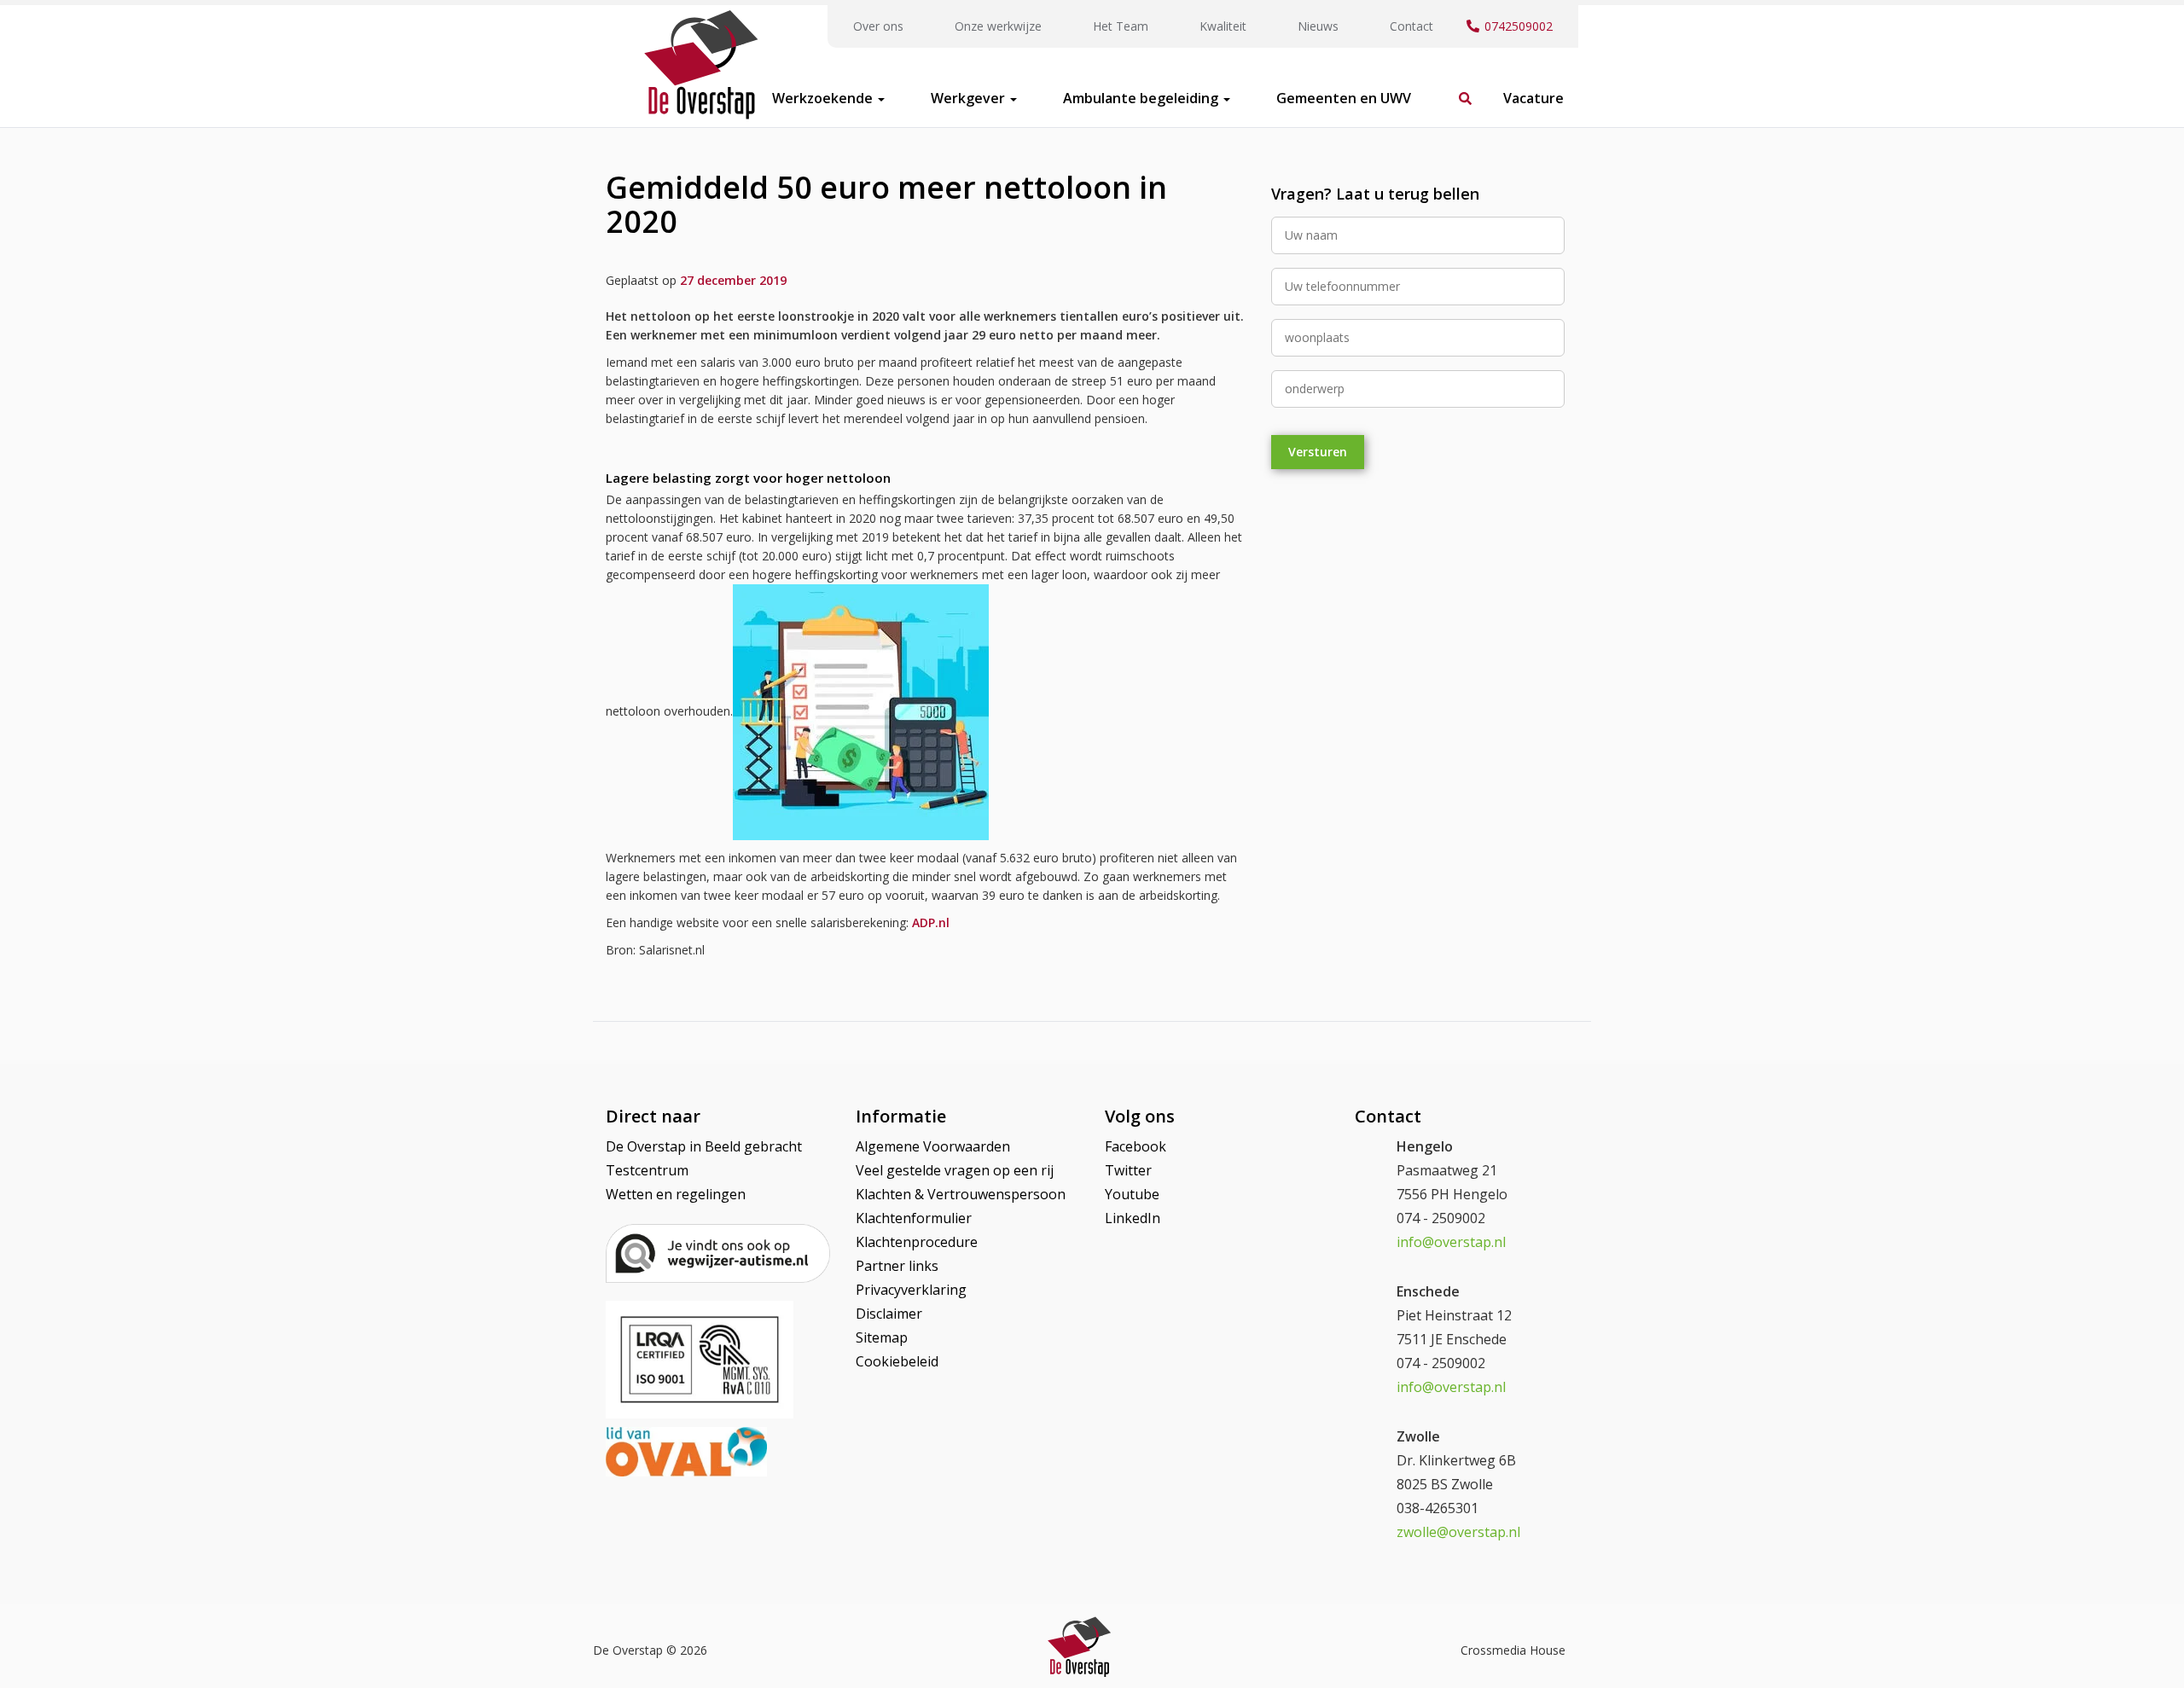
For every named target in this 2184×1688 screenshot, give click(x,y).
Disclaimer (889, 1314)
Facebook (1136, 1146)
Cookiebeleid (897, 1361)
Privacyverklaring (911, 1290)
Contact (1411, 26)
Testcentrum (647, 1170)
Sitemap (882, 1337)
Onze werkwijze (998, 26)
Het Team (1121, 26)
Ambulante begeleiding (1142, 98)
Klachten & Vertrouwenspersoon (961, 1194)
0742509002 (1519, 26)
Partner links (897, 1266)
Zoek (1457, 90)
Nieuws (1318, 26)
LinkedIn (1133, 1218)
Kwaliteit (1223, 26)
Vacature (1533, 98)
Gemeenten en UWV (1344, 98)
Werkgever (970, 98)
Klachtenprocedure (917, 1242)
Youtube (1132, 1194)
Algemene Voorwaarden (933, 1146)
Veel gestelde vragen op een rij (955, 1170)
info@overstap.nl (1451, 1242)
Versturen (1318, 452)
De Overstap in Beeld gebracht (704, 1146)
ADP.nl (931, 922)
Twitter (1128, 1170)
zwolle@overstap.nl (1458, 1532)
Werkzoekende (824, 98)
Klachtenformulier (914, 1218)
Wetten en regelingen (676, 1194)
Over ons (878, 26)
